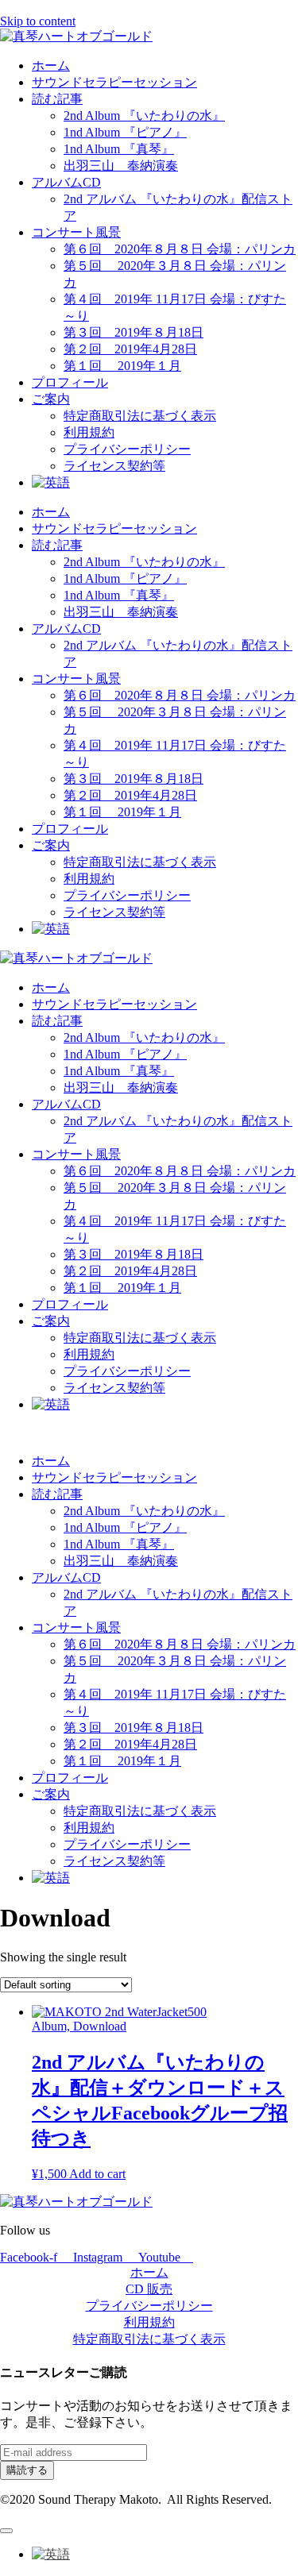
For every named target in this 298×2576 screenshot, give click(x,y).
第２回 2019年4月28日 (130, 349)
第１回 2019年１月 (122, 366)
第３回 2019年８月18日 (134, 332)
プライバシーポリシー (127, 449)
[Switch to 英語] (51, 482)
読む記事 (57, 99)
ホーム (51, 66)
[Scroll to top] (6, 2531)
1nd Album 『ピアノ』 (125, 132)
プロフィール (70, 382)
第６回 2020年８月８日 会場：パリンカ (180, 249)
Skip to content (38, 21)
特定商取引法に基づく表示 (140, 416)
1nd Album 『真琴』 (119, 149)
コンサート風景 (76, 232)
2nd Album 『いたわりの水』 (144, 116)
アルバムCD (66, 182)
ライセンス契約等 (114, 466)
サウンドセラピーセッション (114, 82)
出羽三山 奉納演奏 (121, 166)
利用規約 (89, 432)
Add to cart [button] (97, 2174)
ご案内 (51, 399)
